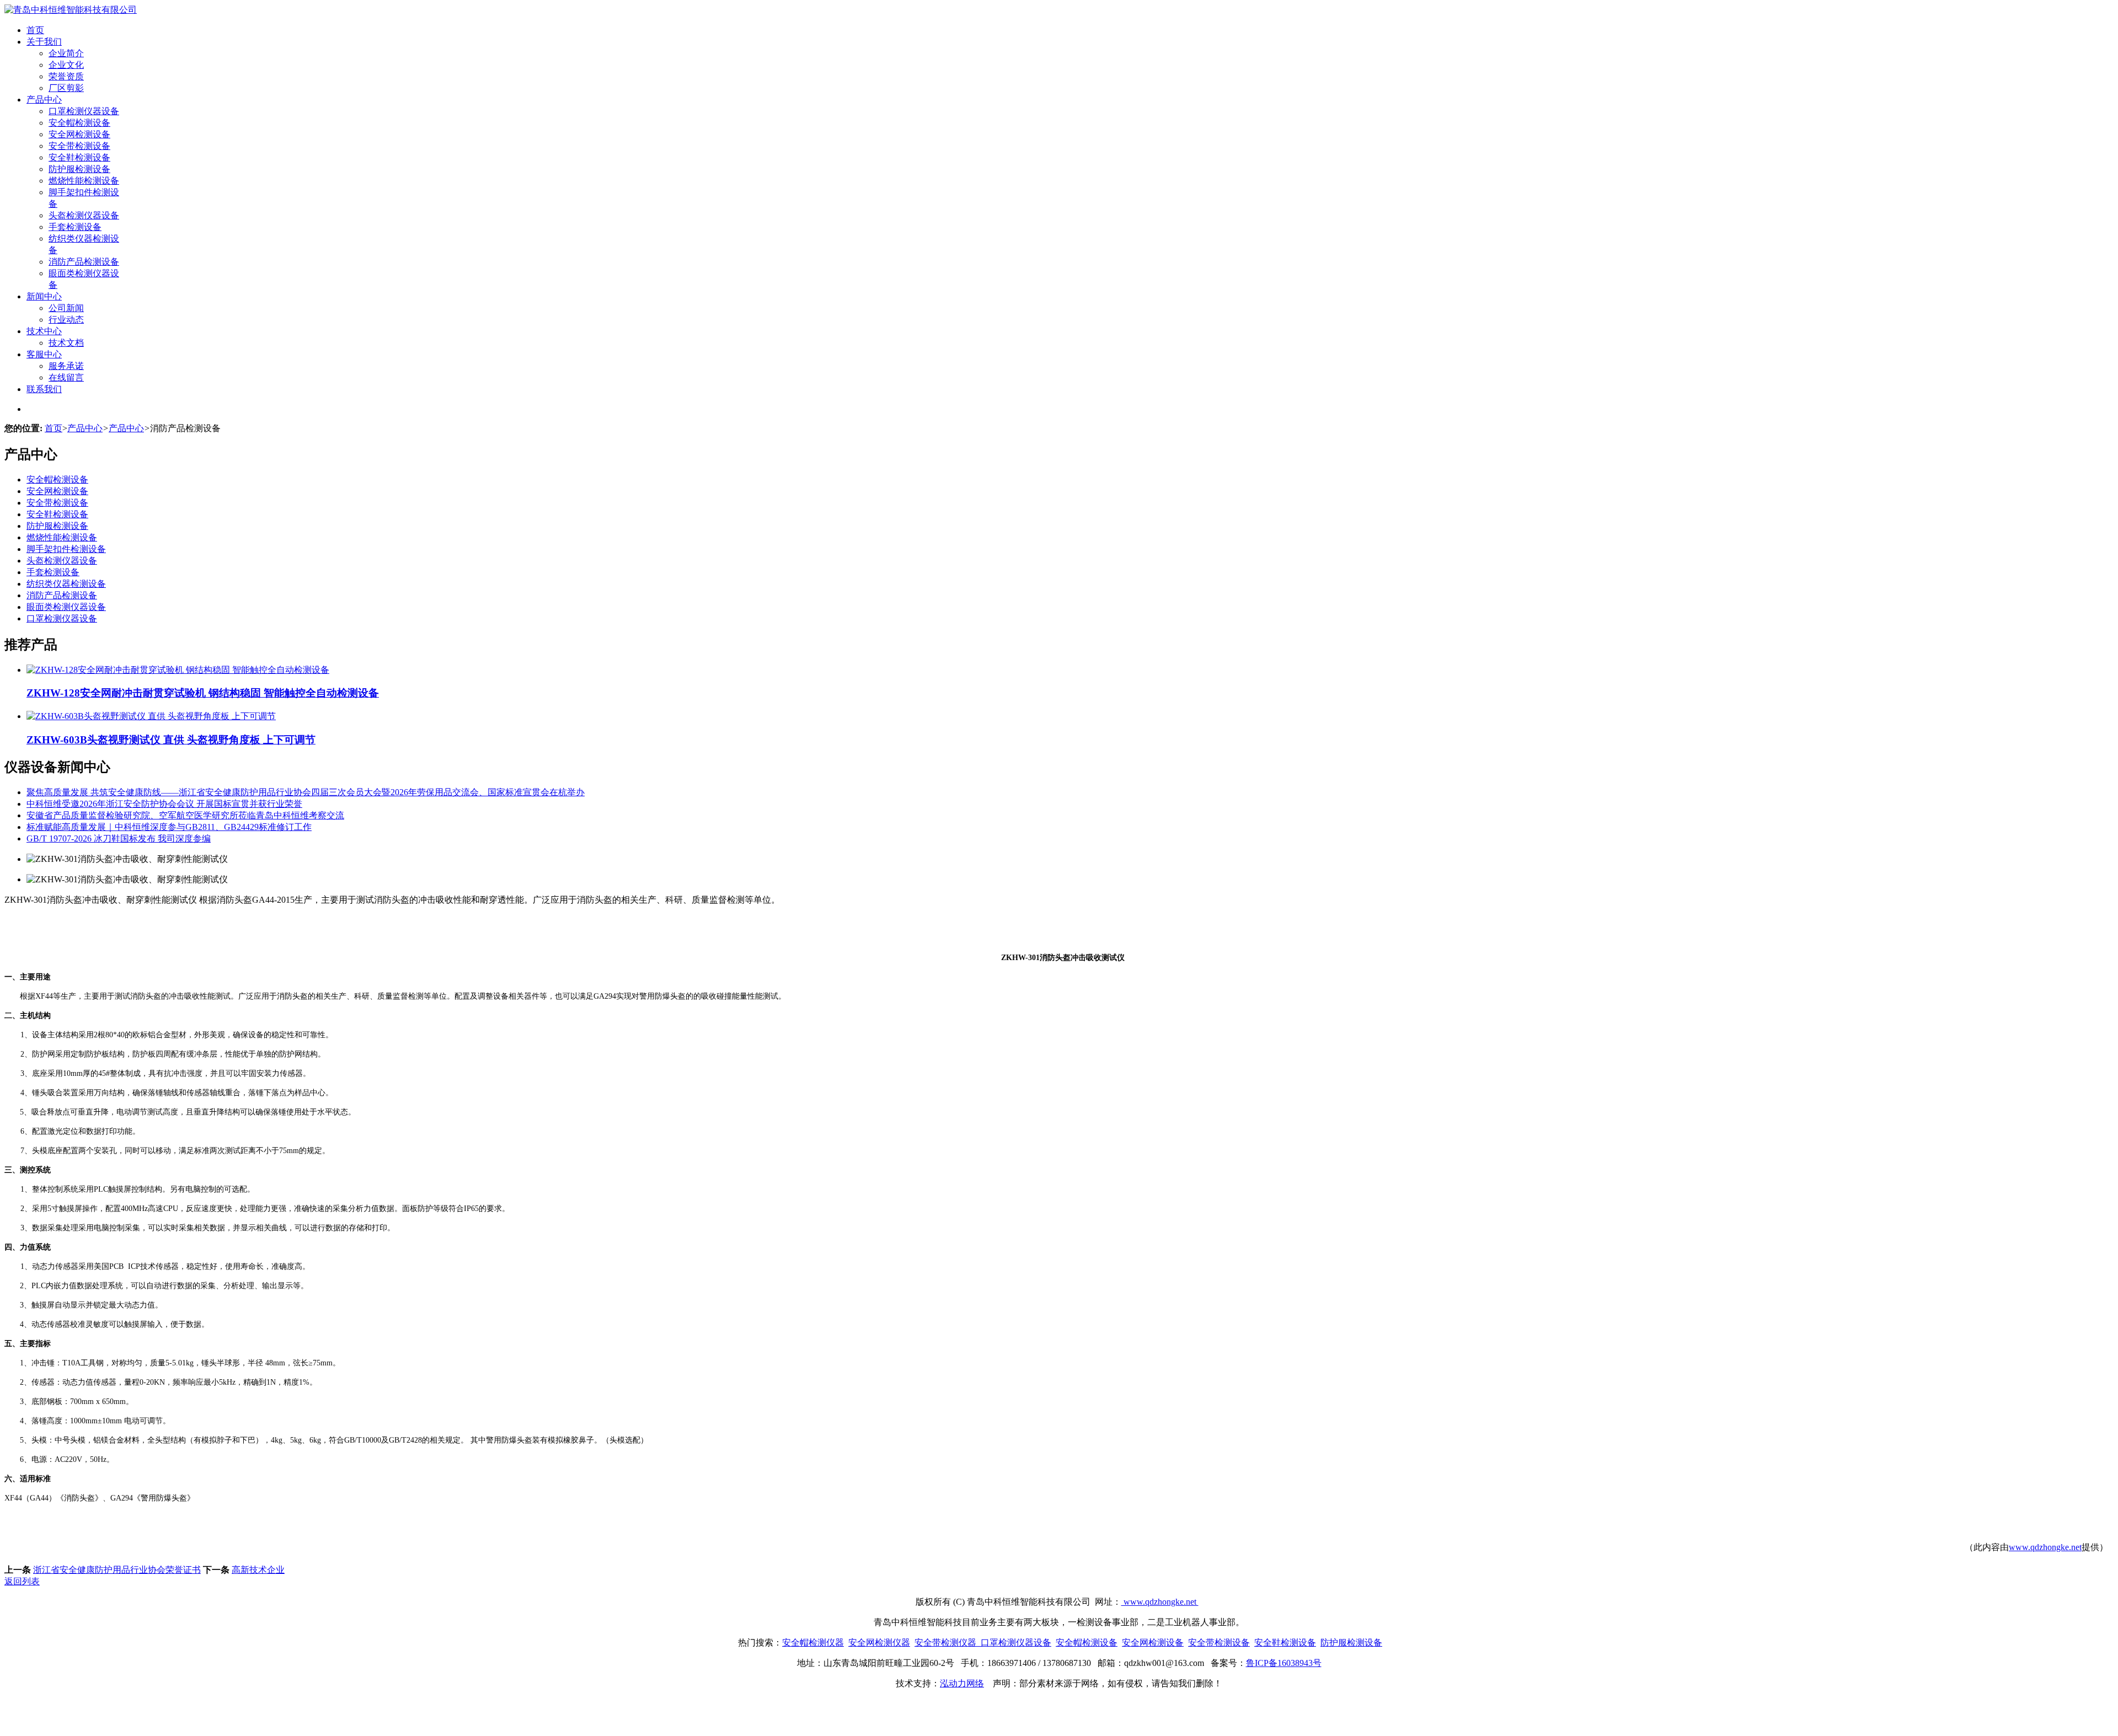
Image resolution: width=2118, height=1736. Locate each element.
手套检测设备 (75, 227)
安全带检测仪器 (945, 1643)
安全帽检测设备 (79, 123)
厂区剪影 (66, 88)
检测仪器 (892, 1643)
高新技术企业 (258, 1570)
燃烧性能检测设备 (84, 181)
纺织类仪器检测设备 (66, 584)
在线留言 (66, 377)
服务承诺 (66, 366)
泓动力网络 (962, 1683)
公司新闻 (66, 308)
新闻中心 (44, 296)
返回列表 (22, 1581)
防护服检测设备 (79, 169)
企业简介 (66, 53)
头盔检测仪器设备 (84, 215)
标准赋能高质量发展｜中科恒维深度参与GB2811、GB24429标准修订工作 (169, 827)
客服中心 (44, 354)
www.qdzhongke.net (2045, 1547)
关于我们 (44, 42)
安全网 (862, 1643)
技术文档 (66, 343)
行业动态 (66, 320)
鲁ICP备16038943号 (1284, 1663)
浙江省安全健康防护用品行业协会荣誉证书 (117, 1570)
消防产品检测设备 (84, 262)
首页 (35, 30)
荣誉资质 (66, 76)
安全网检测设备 (79, 134)
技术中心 (44, 331)
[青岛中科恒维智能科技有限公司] (71, 10)
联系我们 (44, 389)
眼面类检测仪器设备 (66, 607)
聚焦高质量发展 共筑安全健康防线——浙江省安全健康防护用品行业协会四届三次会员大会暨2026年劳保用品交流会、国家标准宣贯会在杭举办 (306, 792)
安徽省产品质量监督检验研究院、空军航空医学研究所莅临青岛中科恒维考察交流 (185, 815)
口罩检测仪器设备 (84, 111)
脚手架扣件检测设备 (66, 549)
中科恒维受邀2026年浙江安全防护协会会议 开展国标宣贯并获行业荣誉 (164, 804)
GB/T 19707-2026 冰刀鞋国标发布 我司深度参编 (119, 838)
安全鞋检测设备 (79, 157)
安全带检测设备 (79, 146)
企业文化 (66, 65)
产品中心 (44, 100)
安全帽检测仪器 (813, 1643)
